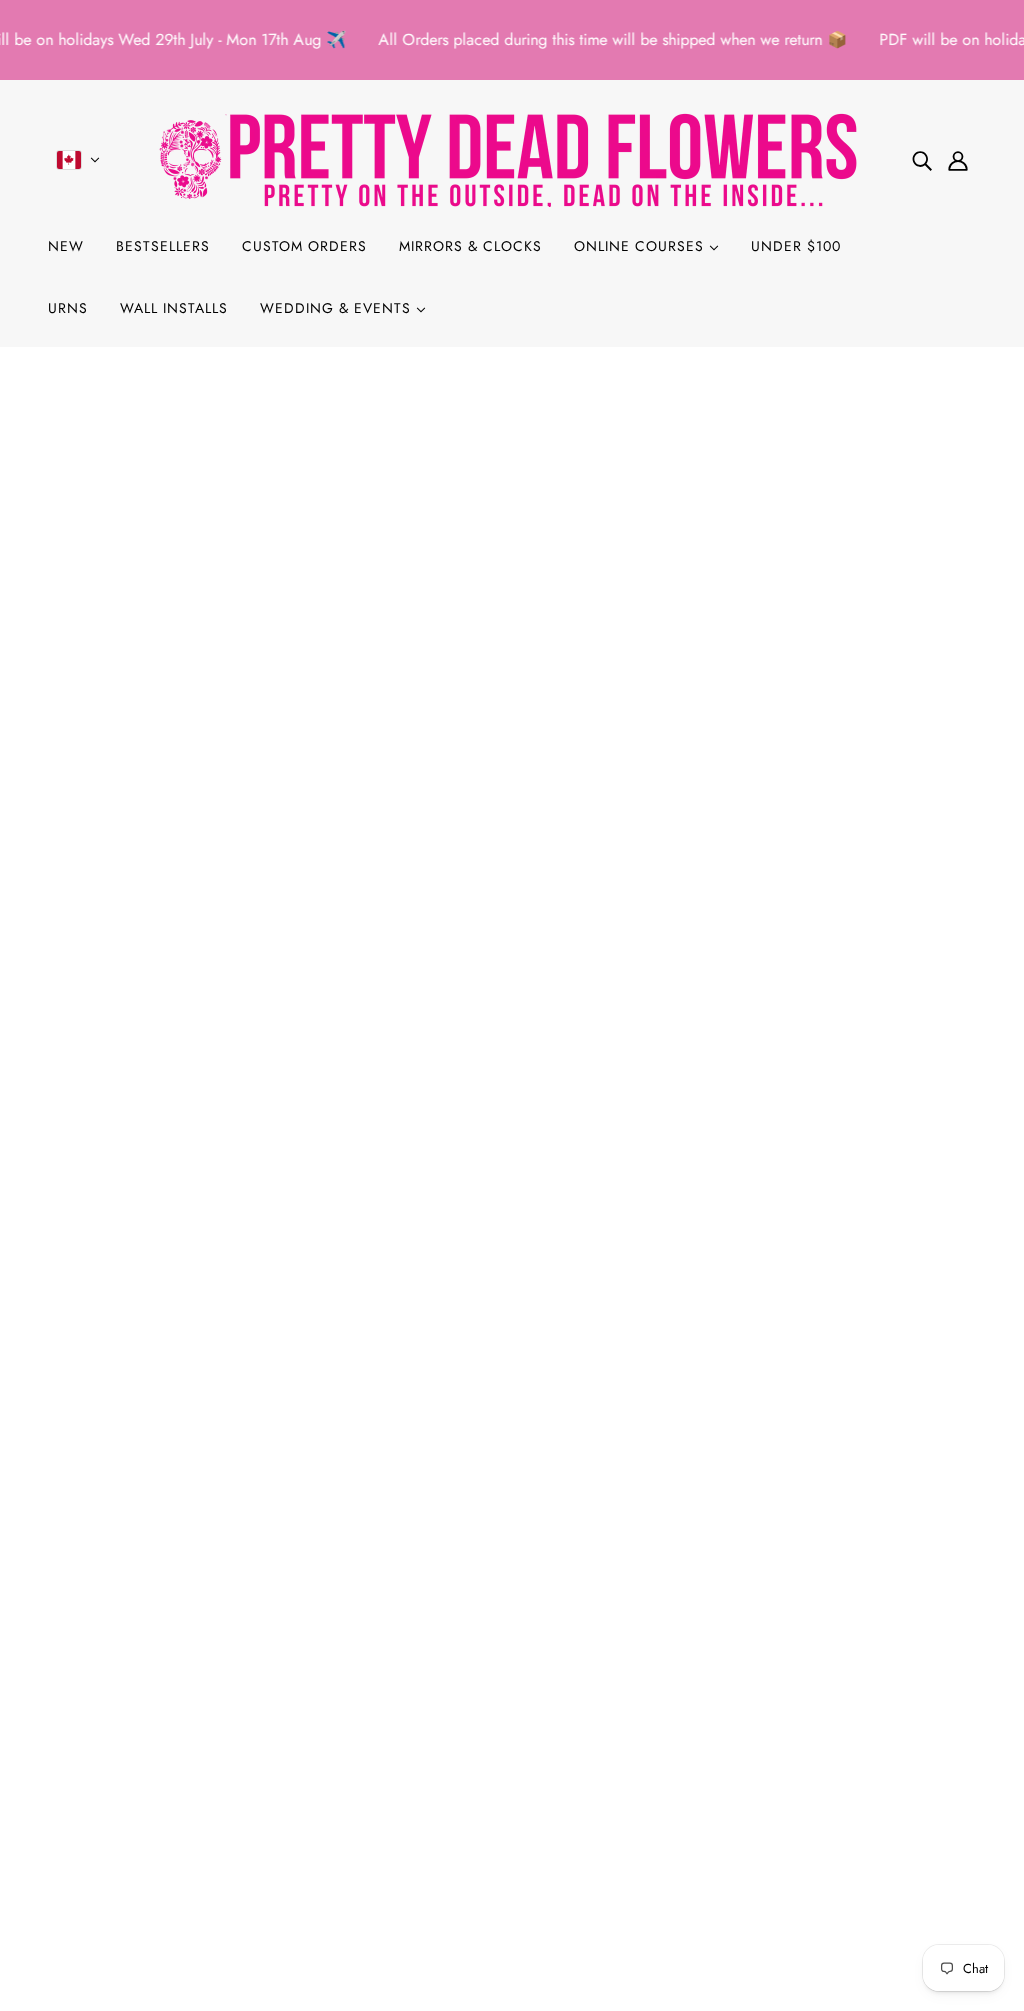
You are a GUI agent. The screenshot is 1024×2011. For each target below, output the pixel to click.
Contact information (130, 1834)
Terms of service (117, 1786)
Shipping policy (117, 1810)
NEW (66, 246)
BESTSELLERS (163, 246)
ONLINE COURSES (641, 246)
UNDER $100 (796, 246)
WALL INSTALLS (174, 308)
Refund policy (110, 1738)
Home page (460, 605)
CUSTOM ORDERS (304, 246)
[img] (922, 160)
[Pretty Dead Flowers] (512, 159)
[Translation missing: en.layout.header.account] (958, 160)
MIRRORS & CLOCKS (470, 246)
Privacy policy (111, 1762)
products (677, 605)
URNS (68, 308)
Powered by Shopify (512, 1938)
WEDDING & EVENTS (338, 308)
